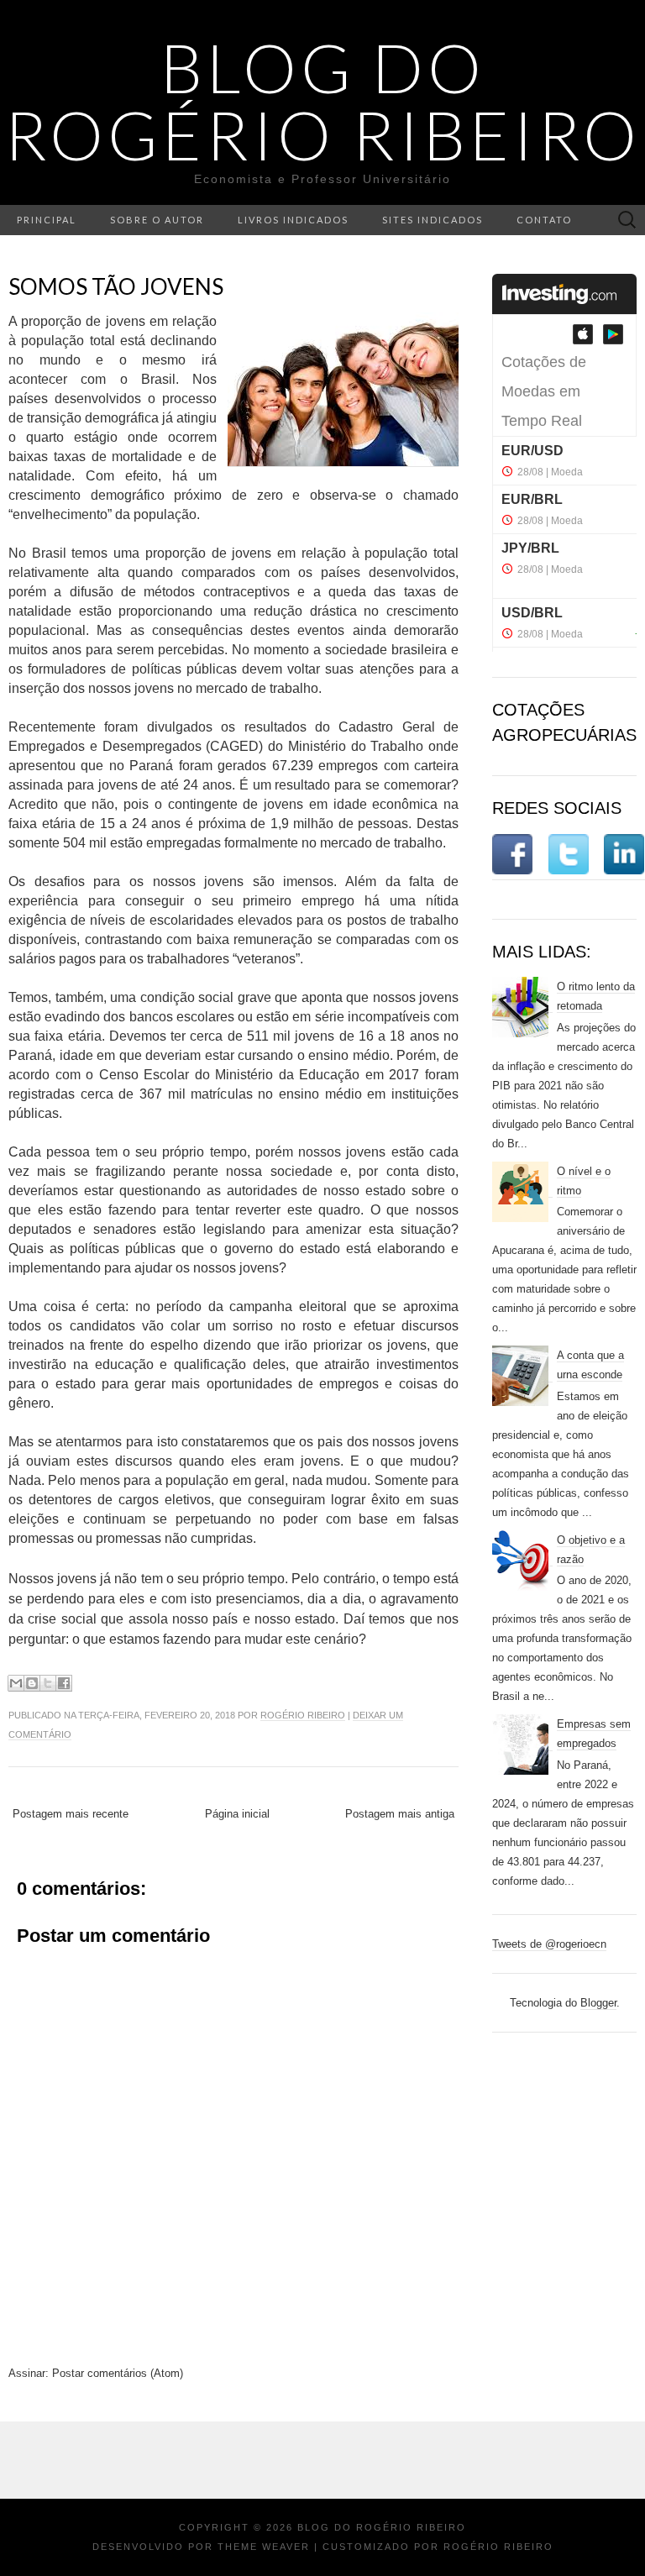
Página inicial (237, 1814)
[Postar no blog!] (32, 1683)
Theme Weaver (264, 2547)
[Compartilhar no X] (48, 1683)
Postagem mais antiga (400, 1814)
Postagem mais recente (71, 1814)
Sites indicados (433, 220)
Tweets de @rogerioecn (549, 1944)
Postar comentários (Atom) (118, 2373)
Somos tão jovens (116, 286)
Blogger (598, 2003)
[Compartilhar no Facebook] (64, 1683)
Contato (544, 220)
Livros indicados (293, 220)
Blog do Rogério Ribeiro (322, 101)
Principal (47, 220)
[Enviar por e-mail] (16, 1683)
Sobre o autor (157, 220)
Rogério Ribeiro (303, 1715)
